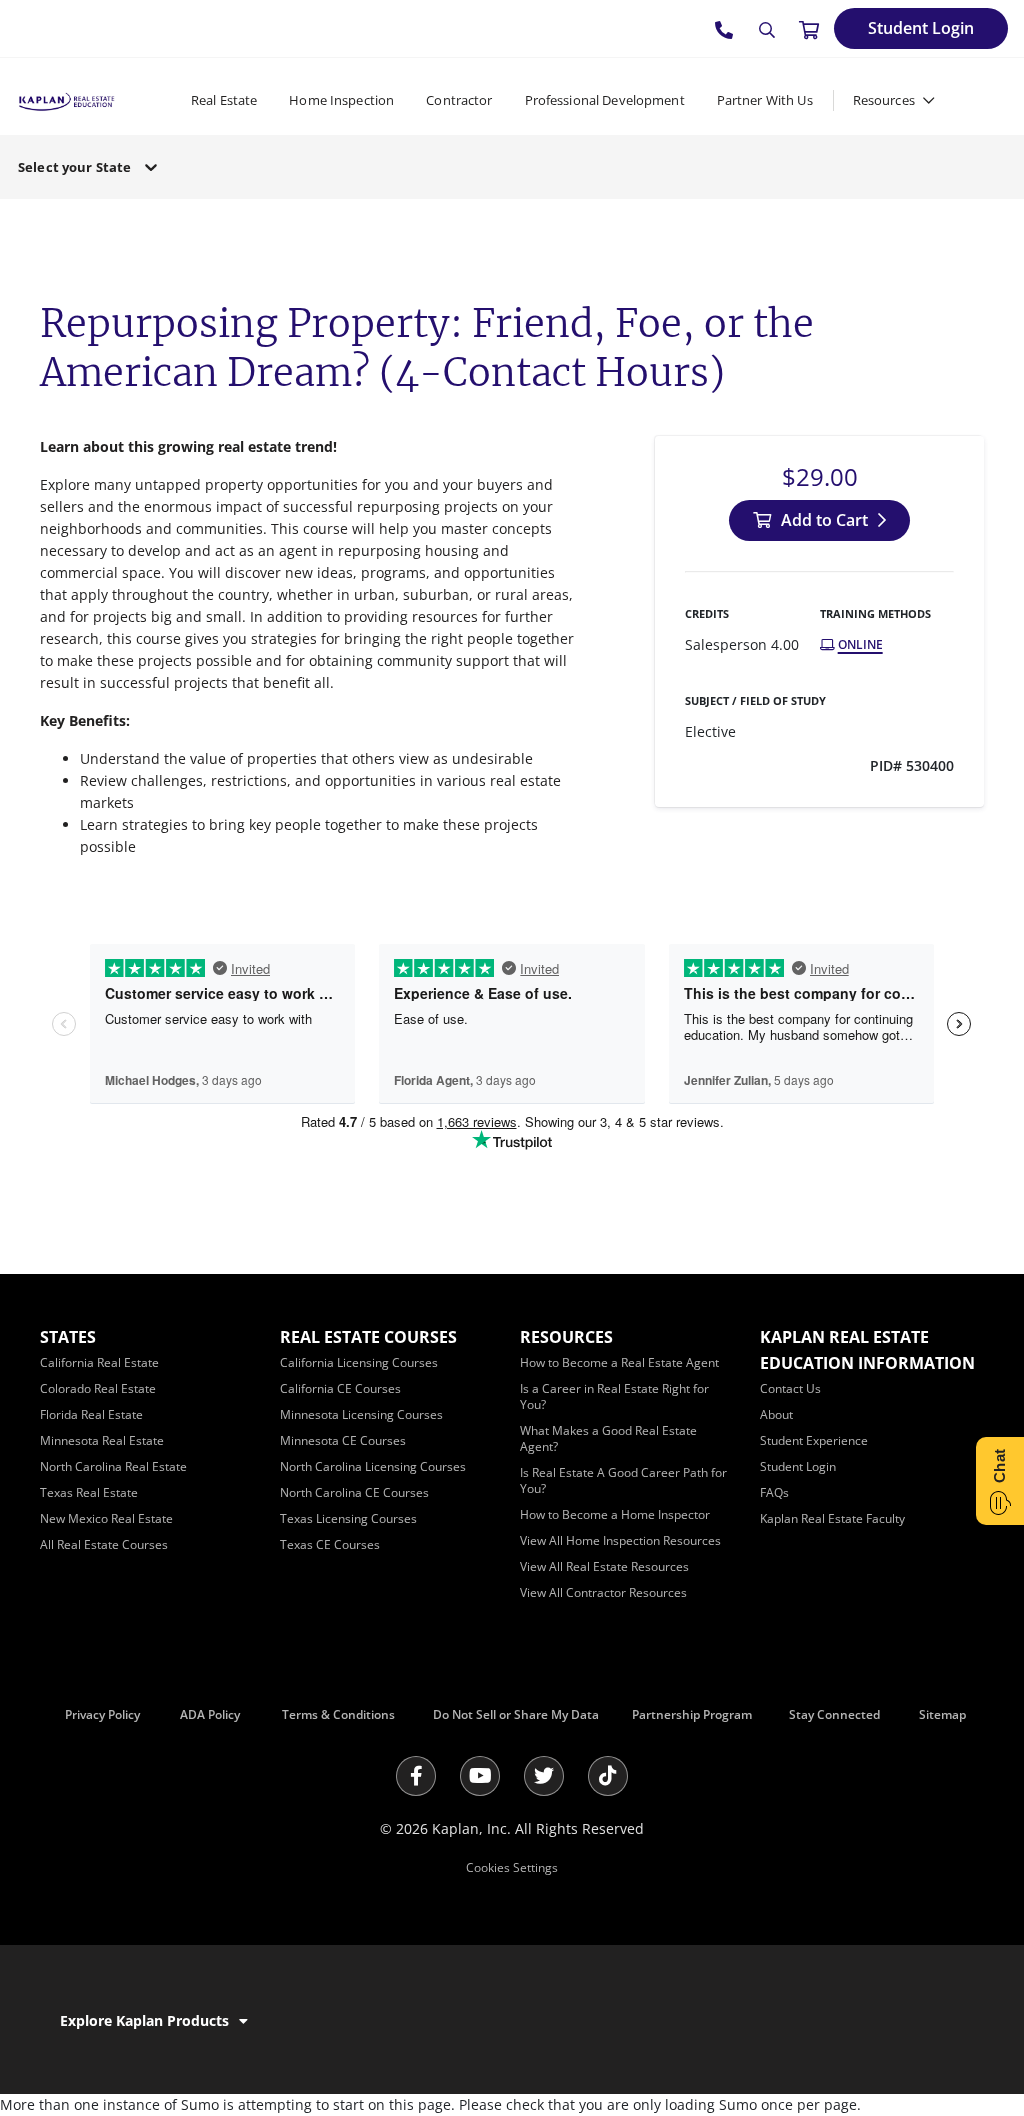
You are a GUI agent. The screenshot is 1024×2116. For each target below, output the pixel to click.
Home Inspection (341, 100)
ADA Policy (210, 1714)
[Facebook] (416, 1776)
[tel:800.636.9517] (725, 29)
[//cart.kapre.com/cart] (809, 29)
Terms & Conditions (338, 1714)
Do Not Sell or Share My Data (516, 1714)
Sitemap (942, 1714)
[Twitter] (544, 1776)
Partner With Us (765, 100)
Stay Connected (834, 1714)
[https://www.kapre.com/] (66, 99)
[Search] (767, 30)
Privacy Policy (102, 1714)
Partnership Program (692, 1714)
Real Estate (224, 100)
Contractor (459, 100)
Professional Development (605, 100)
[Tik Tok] (608, 1776)
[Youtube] (480, 1776)
